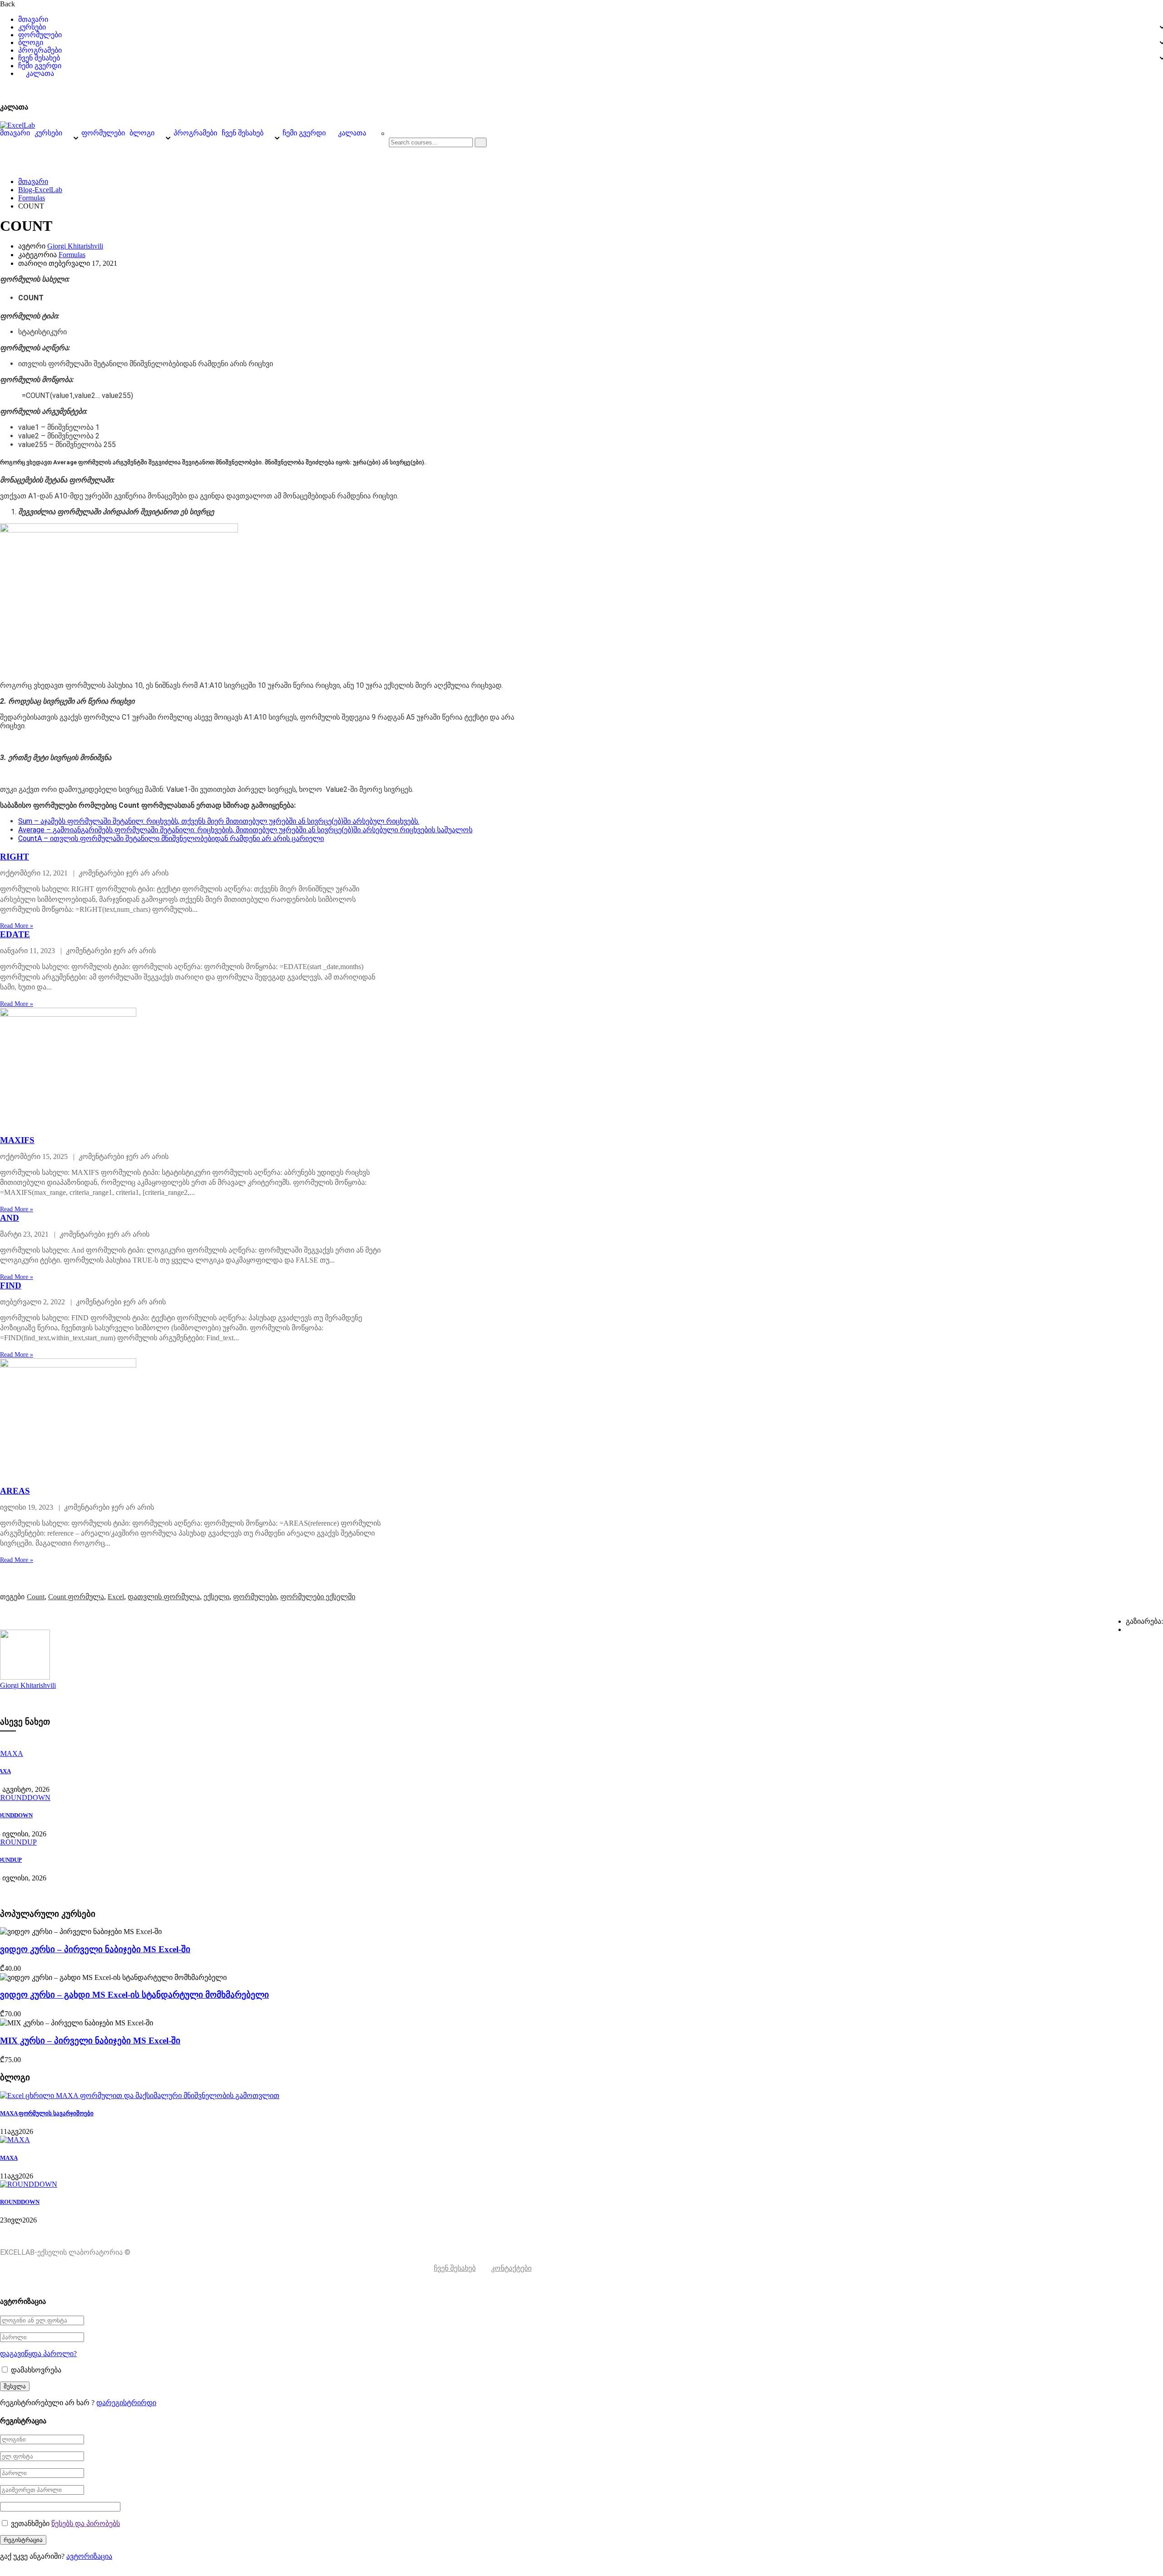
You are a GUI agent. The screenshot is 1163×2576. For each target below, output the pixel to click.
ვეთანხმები (65, 2524)
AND (10, 1218)
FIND (11, 1286)
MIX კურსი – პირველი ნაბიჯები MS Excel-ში (90, 2041)
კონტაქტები (511, 2268)
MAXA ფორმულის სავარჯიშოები (47, 2113)
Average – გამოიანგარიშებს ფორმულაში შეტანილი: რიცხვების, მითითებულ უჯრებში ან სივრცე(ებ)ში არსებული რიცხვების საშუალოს (245, 830)
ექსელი (216, 1597)
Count (36, 1597)
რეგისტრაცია (1085, 89)
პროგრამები (40, 50)
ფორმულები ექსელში (318, 1597)
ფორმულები (40, 35)
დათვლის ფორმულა (164, 1597)
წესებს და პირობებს (86, 2524)
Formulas (32, 198)
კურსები (32, 27)
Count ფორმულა (76, 1597)
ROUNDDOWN (20, 2202)
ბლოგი (31, 43)
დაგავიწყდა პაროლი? (38, 2354)
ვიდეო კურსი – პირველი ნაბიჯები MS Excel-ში (95, 1949)
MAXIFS (17, 1140)
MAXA (9, 2158)
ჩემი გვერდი (40, 66)
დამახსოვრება (35, 2370)
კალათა (40, 74)
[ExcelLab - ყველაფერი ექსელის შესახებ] (17, 125)
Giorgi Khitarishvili (75, 246)
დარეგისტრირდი (126, 2403)
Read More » (17, 926)
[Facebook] (1128, 1629)
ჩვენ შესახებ (39, 58)
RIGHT (15, 857)
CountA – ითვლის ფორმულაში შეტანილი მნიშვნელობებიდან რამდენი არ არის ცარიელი (171, 838)
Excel (116, 1597)
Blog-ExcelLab (40, 190)
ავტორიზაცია (1140, 89)
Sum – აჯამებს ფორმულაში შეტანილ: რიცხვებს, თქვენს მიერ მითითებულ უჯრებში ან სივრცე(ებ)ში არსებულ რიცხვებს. (219, 821)
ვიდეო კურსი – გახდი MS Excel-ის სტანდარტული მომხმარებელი (134, 1995)
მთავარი (33, 20)
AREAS (15, 1491)
